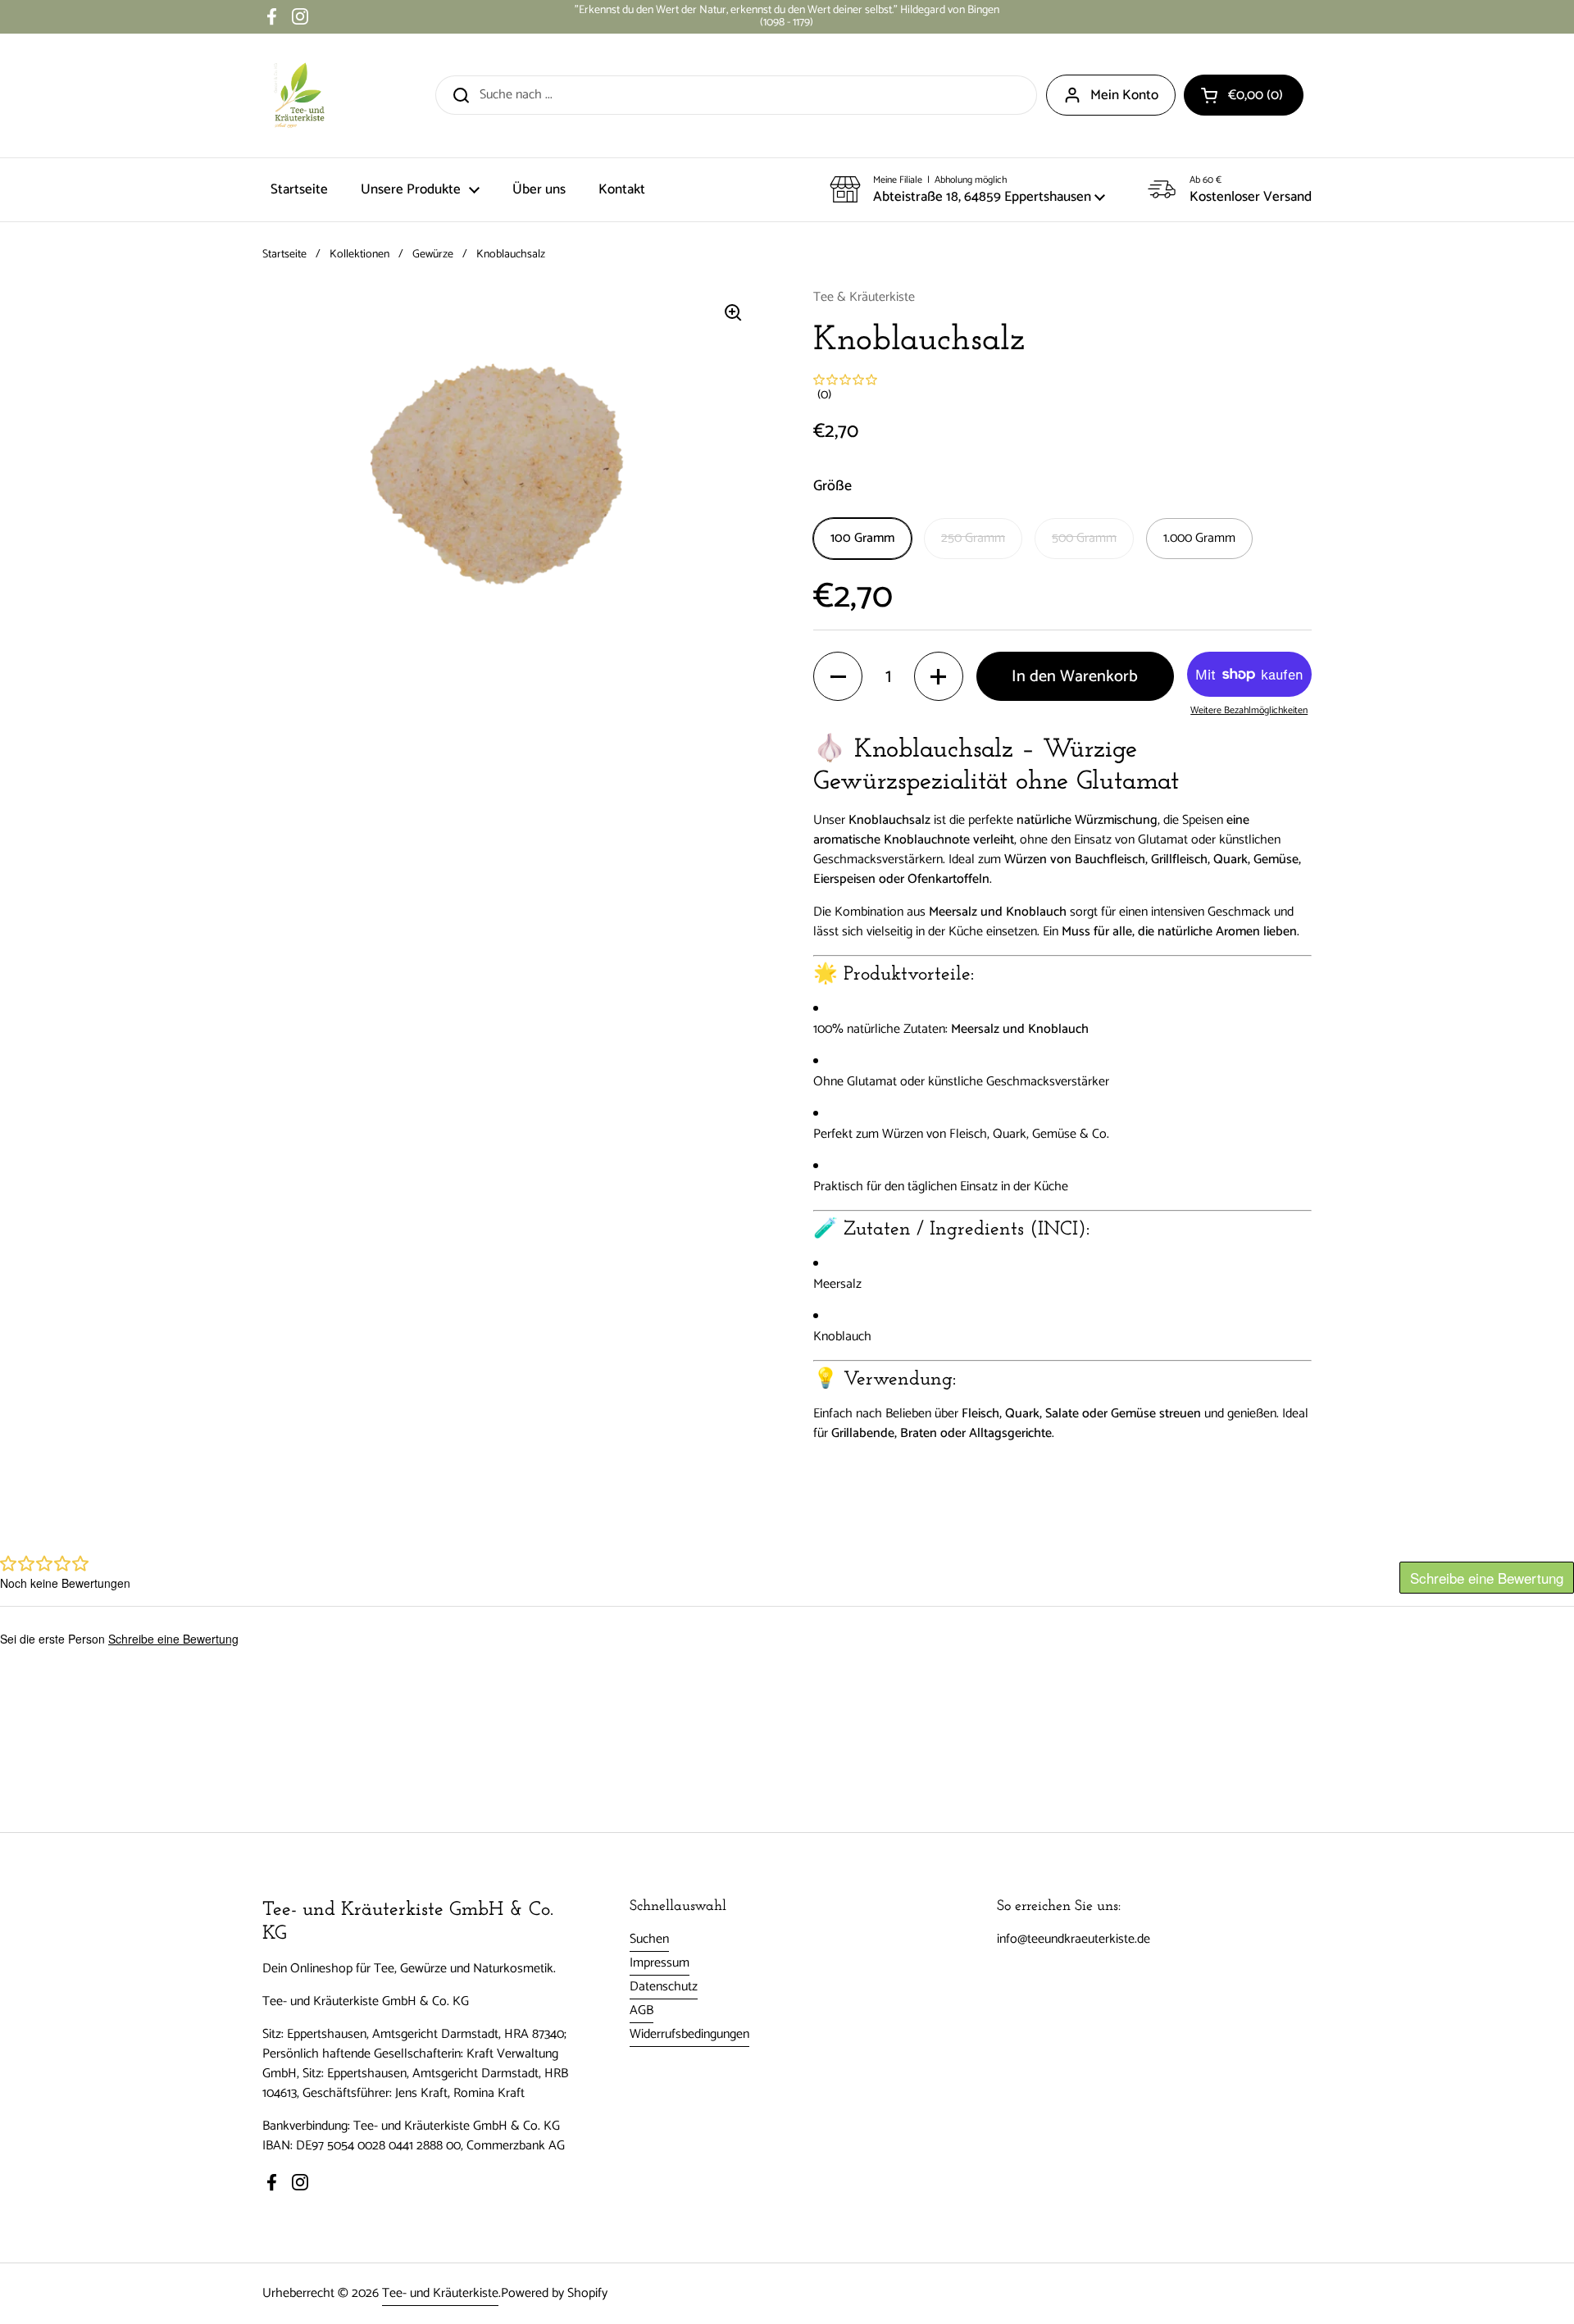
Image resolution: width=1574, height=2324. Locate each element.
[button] (1244, 95)
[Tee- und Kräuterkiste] (299, 96)
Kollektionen (359, 255)
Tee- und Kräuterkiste (440, 2293)
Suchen (649, 1939)
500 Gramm (1084, 538)
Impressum (660, 1963)
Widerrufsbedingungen (689, 2034)
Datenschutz (664, 1987)
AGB (641, 2010)
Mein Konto (1124, 95)
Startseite (284, 255)
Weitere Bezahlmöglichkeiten (1249, 711)
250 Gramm (973, 538)
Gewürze (433, 255)
